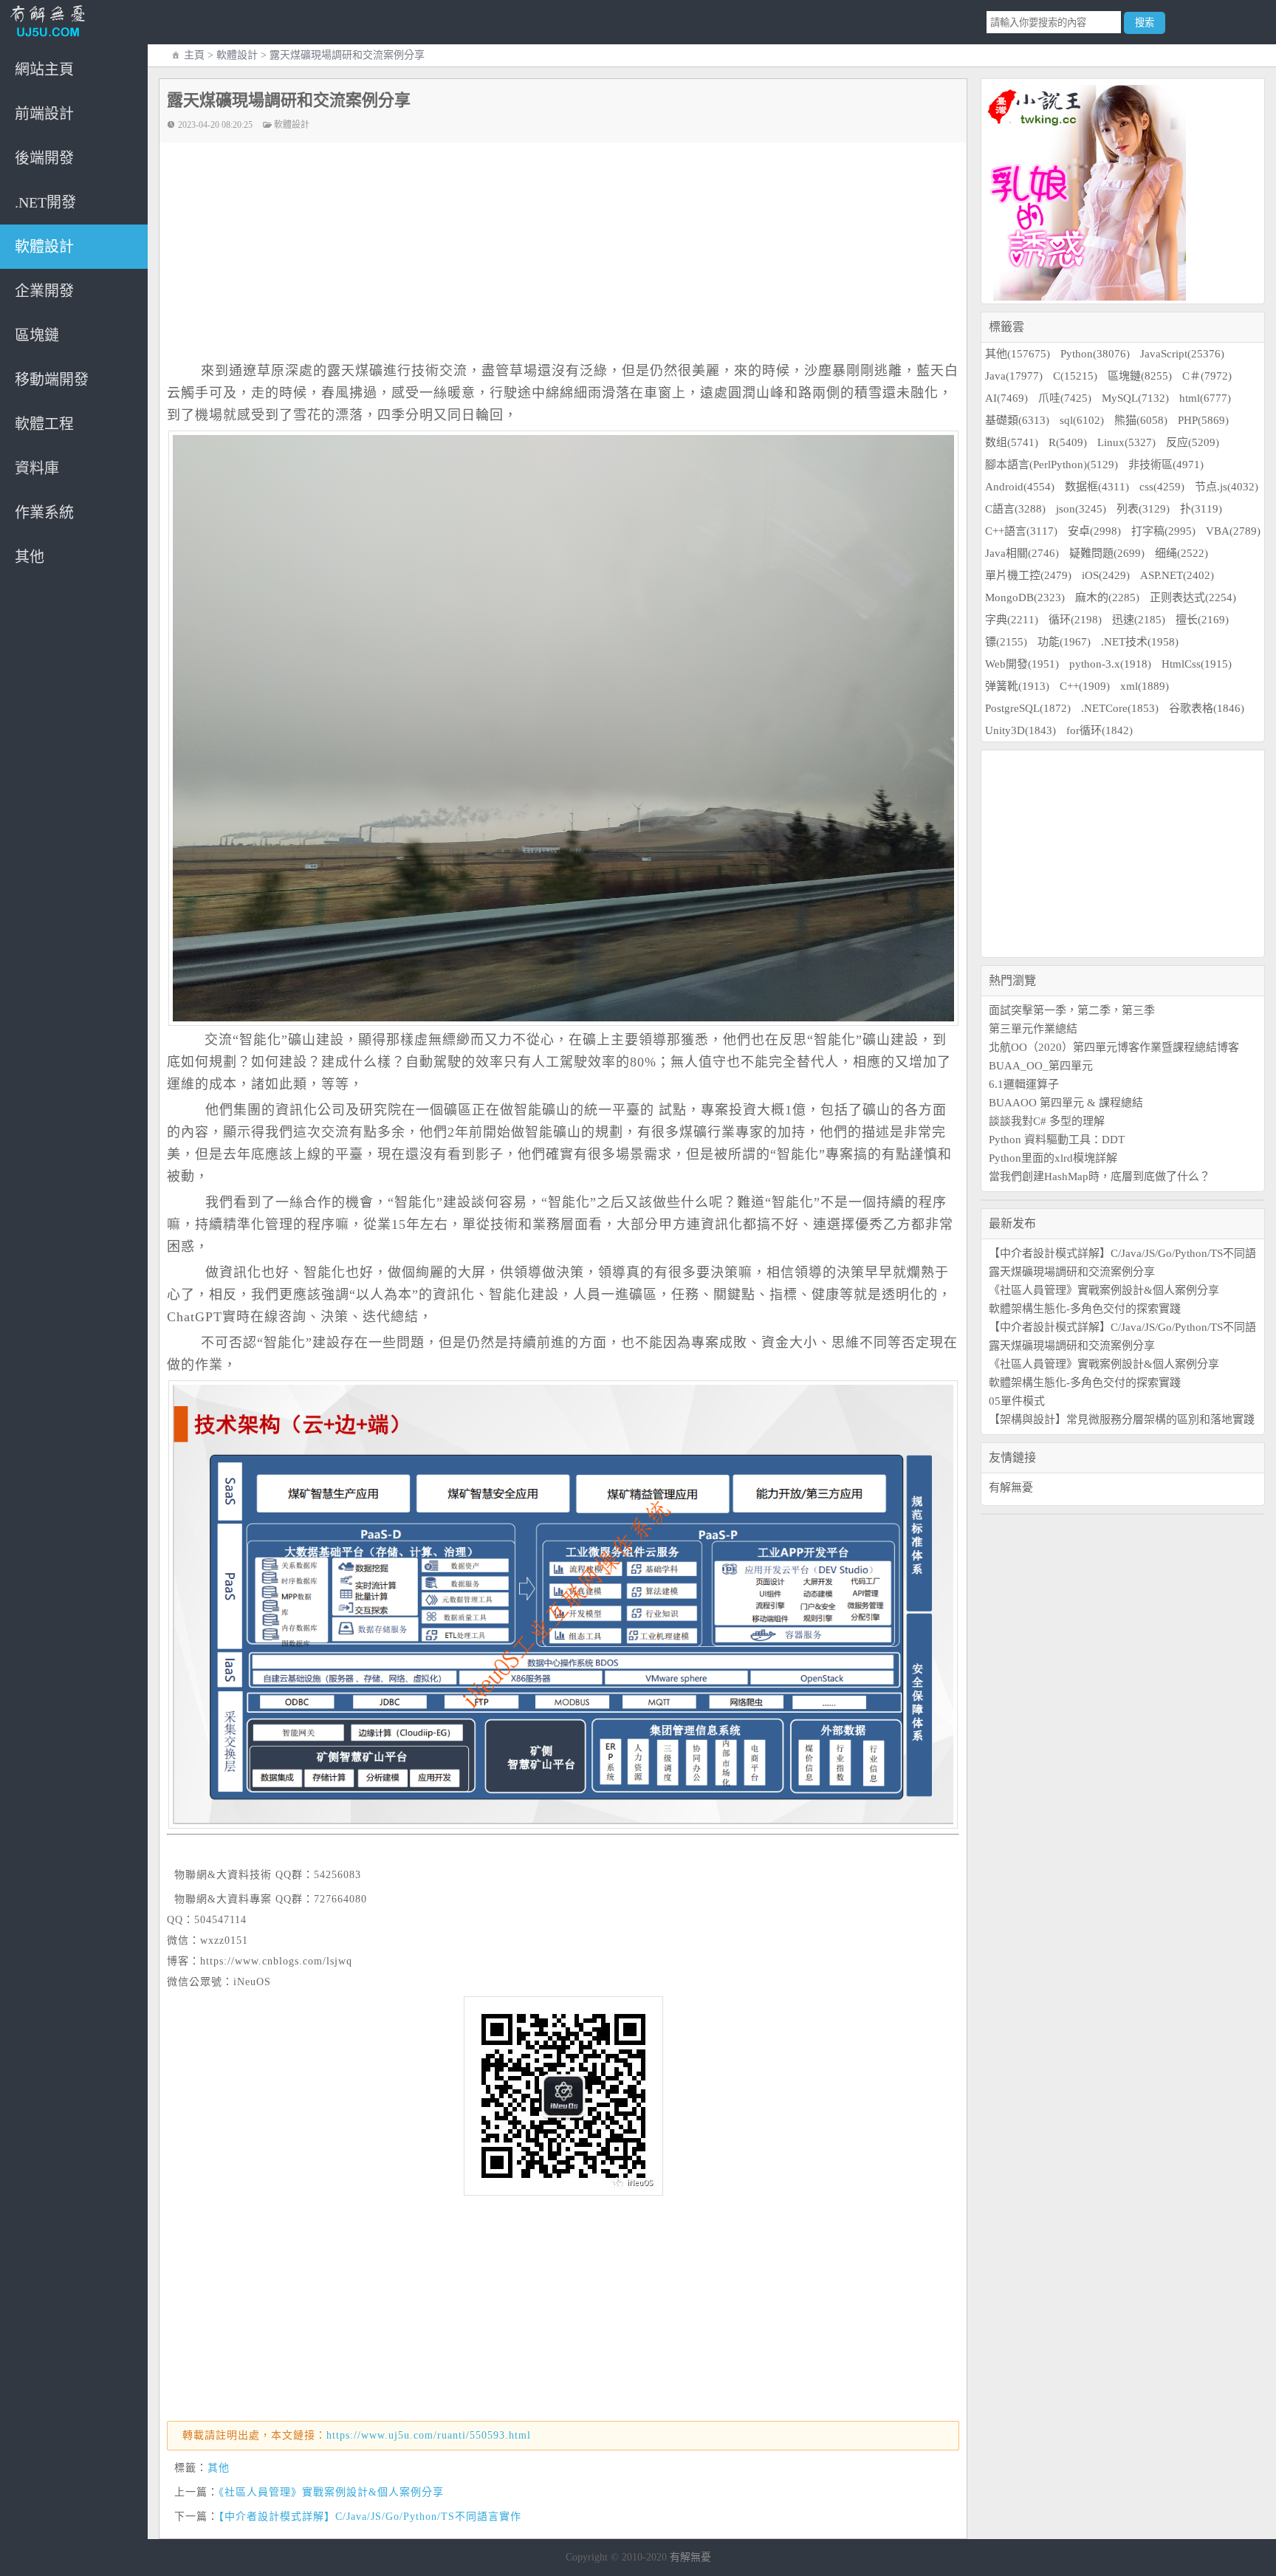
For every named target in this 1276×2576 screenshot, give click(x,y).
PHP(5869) (1203, 420)
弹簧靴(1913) (1017, 686)
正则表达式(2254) (1193, 597)
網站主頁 (44, 69)
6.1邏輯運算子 (1024, 1084)
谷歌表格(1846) (1207, 708)
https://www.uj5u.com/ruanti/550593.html (429, 2435)
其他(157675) (1018, 354)
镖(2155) (1006, 642)
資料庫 (37, 468)
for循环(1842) (1100, 730)
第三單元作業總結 (1033, 1029)
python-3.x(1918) (1110, 664)
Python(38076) (1095, 354)
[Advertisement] (570, 253)
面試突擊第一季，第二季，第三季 (1072, 1010)
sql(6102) (1082, 420)
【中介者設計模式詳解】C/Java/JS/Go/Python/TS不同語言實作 (370, 2517)
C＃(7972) (1207, 376)
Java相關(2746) (1022, 553)
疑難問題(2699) (1107, 553)
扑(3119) (1201, 509)
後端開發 (44, 158)
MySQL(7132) (1135, 398)
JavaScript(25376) (1182, 354)
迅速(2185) (1139, 620)
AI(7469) (1006, 398)
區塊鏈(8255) (1140, 376)
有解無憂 (1011, 1487)
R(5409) (1068, 442)
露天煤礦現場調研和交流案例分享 (1072, 1272)
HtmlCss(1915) (1197, 664)
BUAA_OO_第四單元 (1041, 1066)
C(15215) (1075, 376)
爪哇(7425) (1065, 398)
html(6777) (1205, 398)
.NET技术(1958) (1140, 642)
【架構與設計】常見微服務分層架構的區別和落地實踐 (1122, 1419)
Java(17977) (1014, 376)
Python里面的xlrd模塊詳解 (1053, 1158)
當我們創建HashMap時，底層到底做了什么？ (1100, 1176)
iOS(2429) (1106, 575)
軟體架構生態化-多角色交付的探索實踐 (1085, 1309)
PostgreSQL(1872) (1028, 708)
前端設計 (44, 114)
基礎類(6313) (1017, 420)
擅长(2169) (1202, 620)
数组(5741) (1012, 442)
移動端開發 (52, 380)
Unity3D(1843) (1021, 730)
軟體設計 (44, 247)
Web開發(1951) (1022, 664)
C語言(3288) (1015, 509)
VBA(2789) (1233, 531)
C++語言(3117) (1021, 531)
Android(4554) (1020, 487)
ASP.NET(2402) (1177, 575)
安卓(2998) (1094, 531)
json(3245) (1081, 509)
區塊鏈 (37, 335)
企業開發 (44, 291)
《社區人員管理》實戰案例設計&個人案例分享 (331, 2492)
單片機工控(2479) (1028, 575)
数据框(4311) (1097, 487)
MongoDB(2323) (1025, 597)
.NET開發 (45, 202)
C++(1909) (1085, 686)
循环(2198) (1075, 620)
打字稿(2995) (1163, 531)
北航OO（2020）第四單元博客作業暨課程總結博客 (1114, 1047)
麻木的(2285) (1107, 597)
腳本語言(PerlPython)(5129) (1052, 465)
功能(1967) (1064, 642)
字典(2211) (1012, 620)
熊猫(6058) (1141, 420)
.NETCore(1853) (1120, 708)
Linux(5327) (1126, 442)
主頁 (194, 55)
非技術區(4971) (1166, 465)
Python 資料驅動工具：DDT (1057, 1140)
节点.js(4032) (1227, 487)
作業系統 (44, 513)
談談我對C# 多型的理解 (1047, 1121)
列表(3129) (1143, 509)
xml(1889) (1145, 686)
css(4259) (1162, 487)
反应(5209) (1193, 442)
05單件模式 (1017, 1401)
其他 (30, 557)
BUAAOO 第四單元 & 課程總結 (1066, 1103)
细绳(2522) (1181, 553)
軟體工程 (44, 424)
